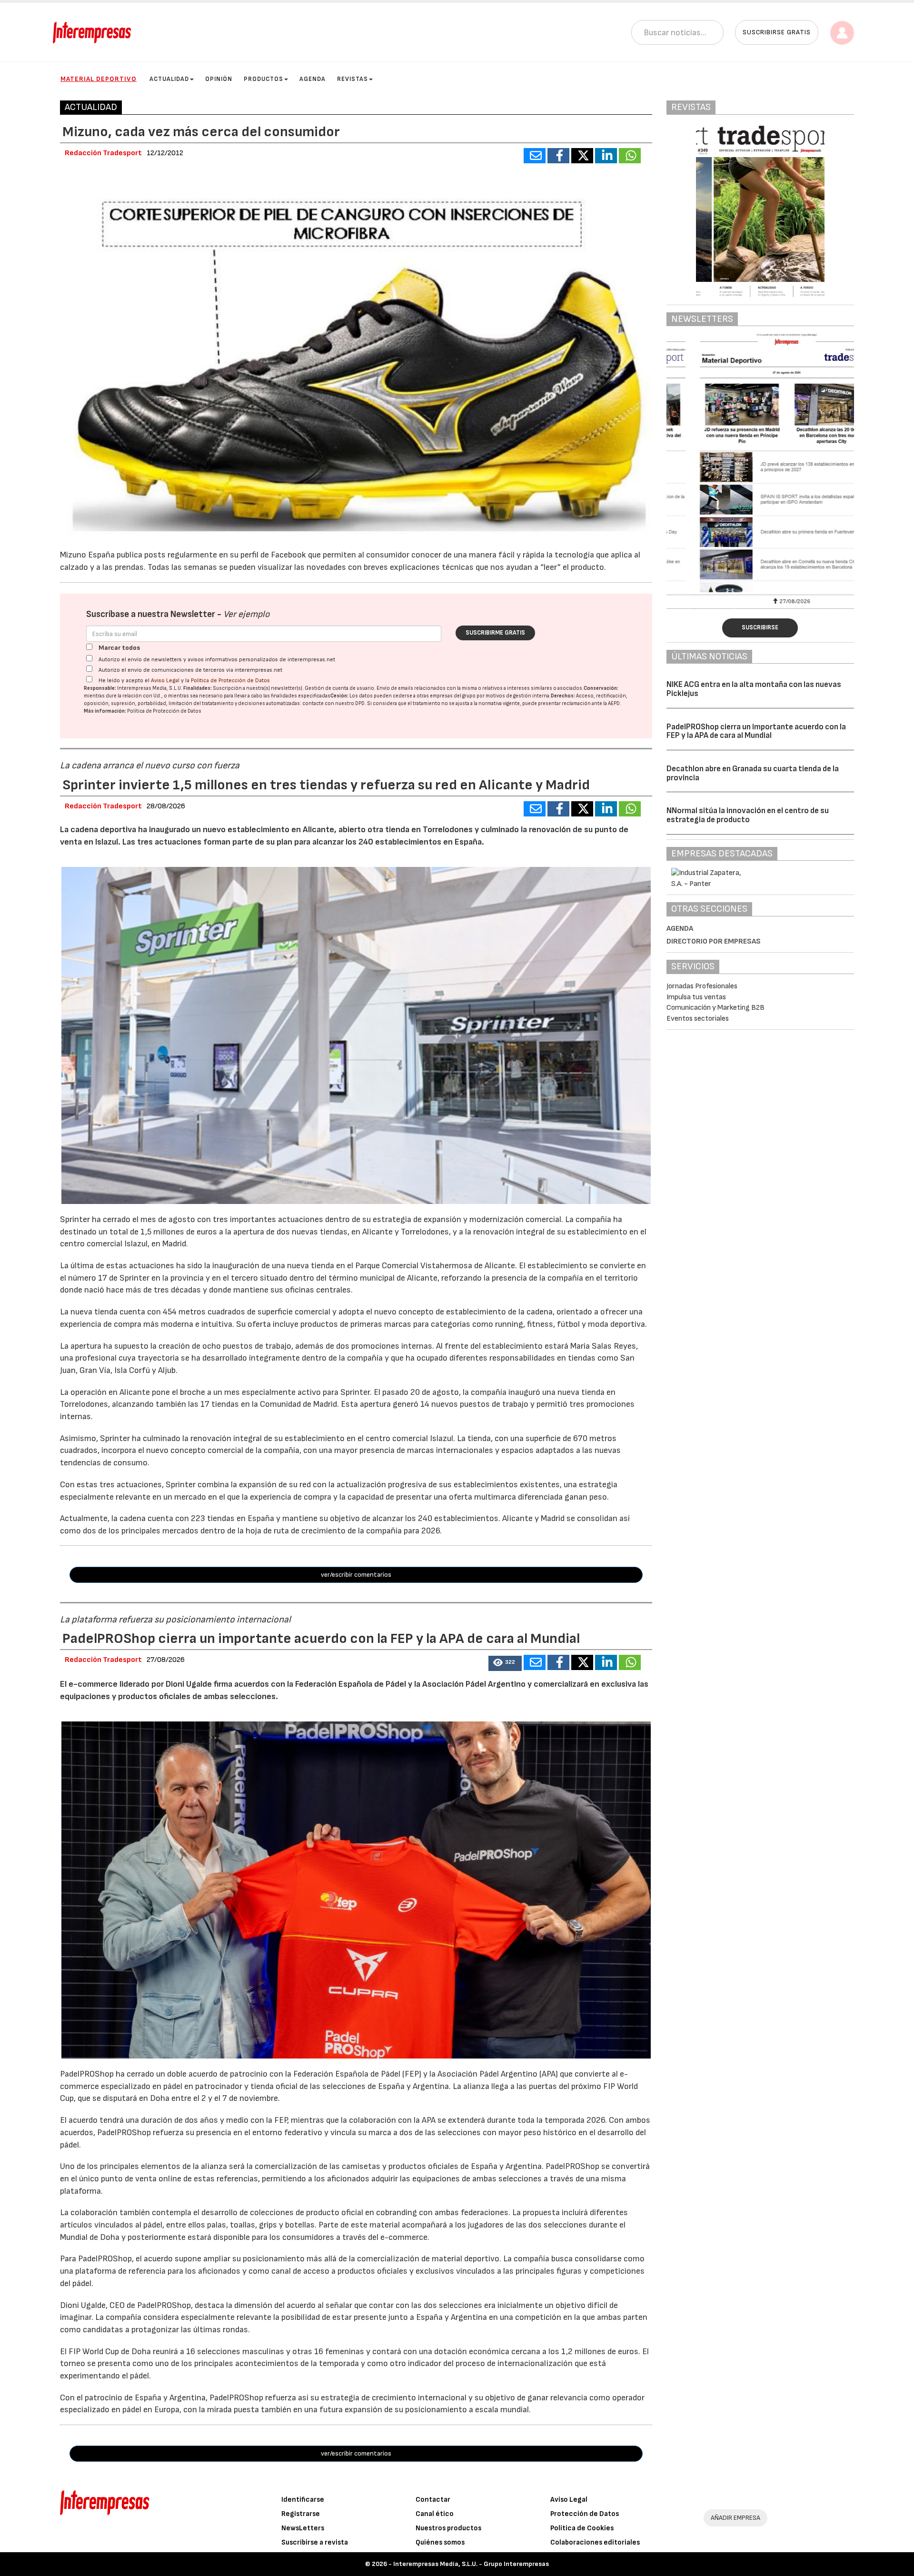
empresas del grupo (453, 696)
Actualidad (169, 79)
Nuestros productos (448, 2528)
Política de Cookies (582, 2528)
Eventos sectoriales (698, 1019)
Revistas (353, 79)
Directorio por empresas (714, 941)
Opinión (219, 79)
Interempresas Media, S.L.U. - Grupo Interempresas (471, 2564)
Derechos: (563, 696)
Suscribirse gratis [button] (777, 32)
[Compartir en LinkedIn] (606, 156)
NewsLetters (303, 2528)
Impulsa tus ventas (696, 997)
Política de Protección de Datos (230, 681)
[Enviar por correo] (535, 156)
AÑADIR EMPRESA (735, 2518)
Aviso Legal (165, 681)
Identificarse (303, 2500)
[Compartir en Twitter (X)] (582, 156)
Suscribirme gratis (495, 633)
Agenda (313, 79)
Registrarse (301, 2514)
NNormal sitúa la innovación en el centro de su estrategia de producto (748, 815)
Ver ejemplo (246, 614)
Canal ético (435, 2514)
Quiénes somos (440, 2542)
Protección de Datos (585, 2514)
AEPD (614, 703)
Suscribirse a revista (315, 2542)
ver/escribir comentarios (356, 1575)
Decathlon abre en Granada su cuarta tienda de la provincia (753, 773)
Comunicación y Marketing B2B (715, 1008)
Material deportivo (99, 79)
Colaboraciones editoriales (595, 2542)
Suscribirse (760, 627)
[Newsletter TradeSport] (760, 463)
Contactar (433, 2500)
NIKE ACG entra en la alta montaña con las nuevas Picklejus (754, 689)
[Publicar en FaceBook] (558, 156)
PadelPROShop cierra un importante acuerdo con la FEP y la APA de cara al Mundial (756, 731)
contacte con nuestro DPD (333, 703)
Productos (263, 79)
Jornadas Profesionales (702, 986)
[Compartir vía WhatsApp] (630, 156)
